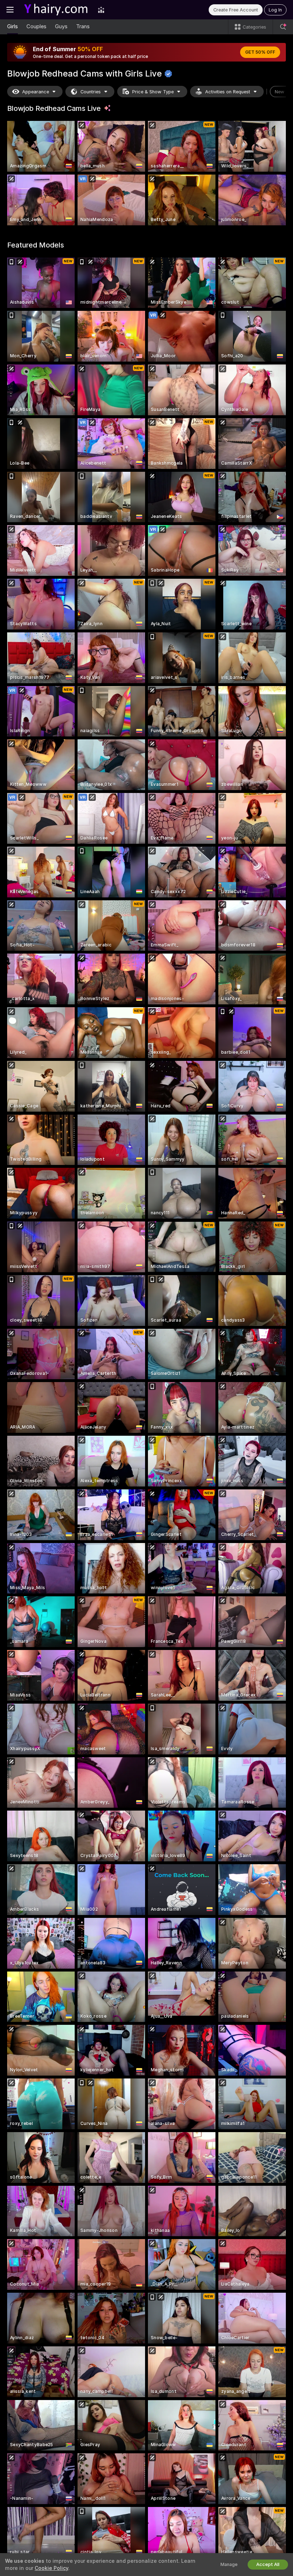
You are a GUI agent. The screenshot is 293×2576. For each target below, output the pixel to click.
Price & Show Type (153, 92)
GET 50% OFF (260, 52)
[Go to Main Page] (56, 10)
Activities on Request (228, 92)
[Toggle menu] (10, 10)
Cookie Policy (51, 2568)
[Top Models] (101, 10)
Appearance (36, 92)
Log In (275, 10)
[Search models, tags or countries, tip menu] (283, 27)
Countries (91, 92)
